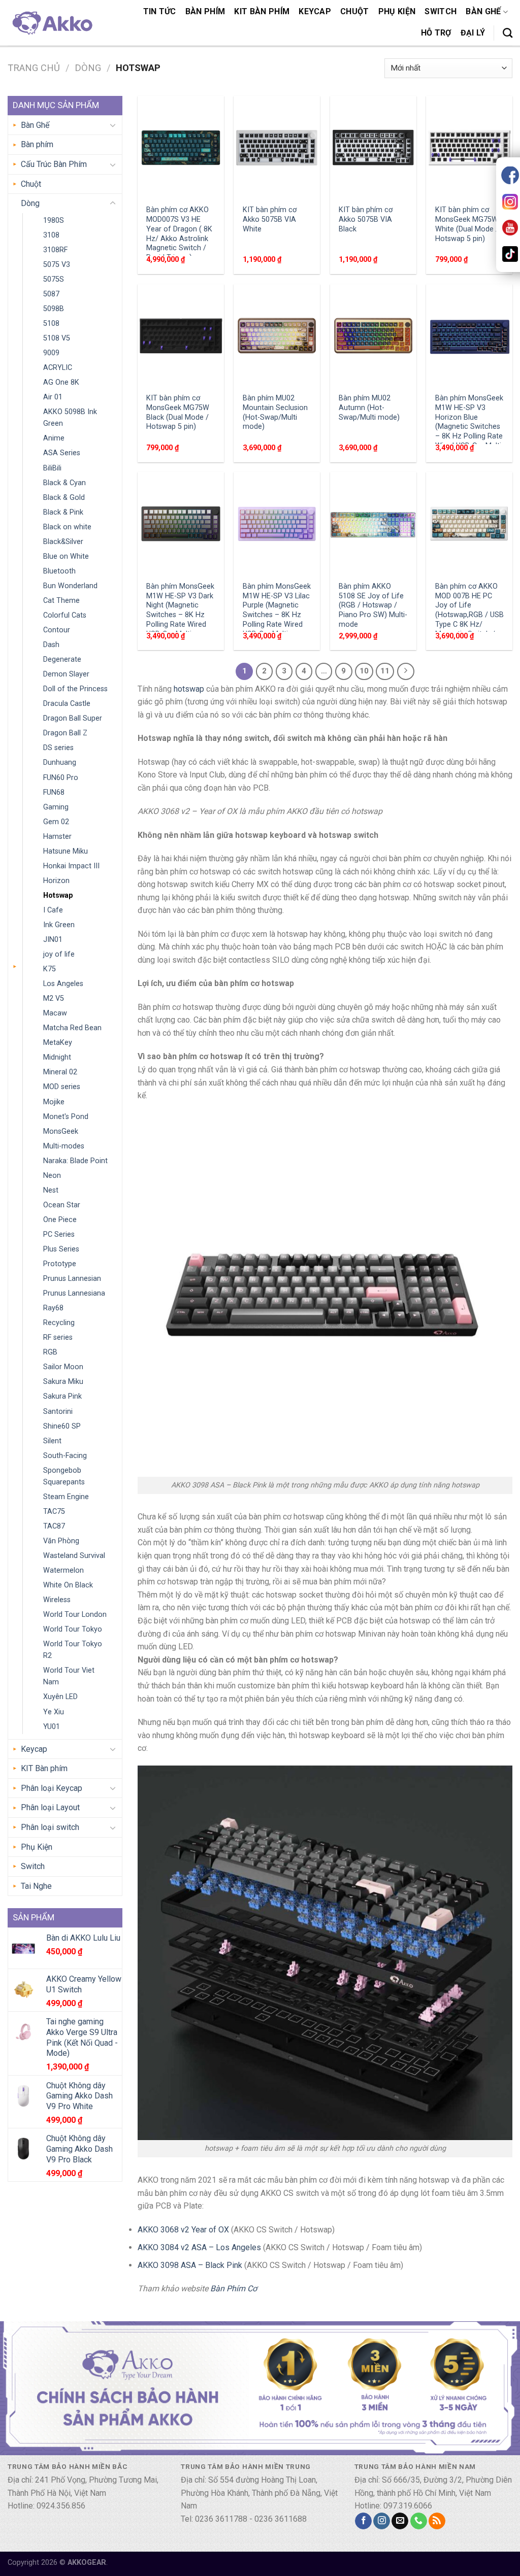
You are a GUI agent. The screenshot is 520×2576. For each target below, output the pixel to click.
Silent (52, 1441)
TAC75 (54, 1512)
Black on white (67, 527)
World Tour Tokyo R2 (73, 1650)
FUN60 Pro (61, 778)
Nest (51, 1190)
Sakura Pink (62, 1396)
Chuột (355, 11)
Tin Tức (160, 11)
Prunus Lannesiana (74, 1293)
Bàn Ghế (483, 11)
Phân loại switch (50, 1827)
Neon (52, 1176)
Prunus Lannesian (72, 1279)
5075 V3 (57, 265)
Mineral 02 (60, 1072)
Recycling (59, 1323)
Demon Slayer (66, 674)
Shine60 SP (62, 1426)
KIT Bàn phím (262, 11)
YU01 (52, 1727)
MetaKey (58, 1043)
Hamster (57, 837)
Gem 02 (56, 822)
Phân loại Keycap (52, 1788)
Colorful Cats (65, 615)
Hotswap (58, 895)
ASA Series (62, 453)
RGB (50, 1352)
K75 (50, 969)
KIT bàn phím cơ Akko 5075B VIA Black (366, 219)
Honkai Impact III (71, 866)
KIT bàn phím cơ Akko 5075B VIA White (270, 219)
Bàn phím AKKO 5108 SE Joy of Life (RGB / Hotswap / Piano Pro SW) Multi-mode (373, 605)
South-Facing (65, 1456)
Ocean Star (62, 1205)
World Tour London (75, 1615)
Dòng (88, 68)
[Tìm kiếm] (508, 33)
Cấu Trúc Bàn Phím (54, 164)
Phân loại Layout (50, 1807)
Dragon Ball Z (65, 733)
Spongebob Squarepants (64, 1476)
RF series (58, 1337)
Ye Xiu (54, 1712)
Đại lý (473, 33)
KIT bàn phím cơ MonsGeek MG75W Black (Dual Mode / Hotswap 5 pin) (178, 412)
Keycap (315, 11)
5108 (51, 324)
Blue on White (66, 556)
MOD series (62, 1087)
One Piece (60, 1220)
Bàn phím (205, 11)
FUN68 (54, 792)
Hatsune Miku (66, 851)
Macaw (55, 1013)
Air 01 (53, 397)
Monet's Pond (66, 1117)
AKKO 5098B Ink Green (70, 418)
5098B (54, 309)
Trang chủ (34, 68)
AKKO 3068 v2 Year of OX (183, 2230)
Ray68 (53, 1308)
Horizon (56, 881)
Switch (441, 11)
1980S (54, 221)
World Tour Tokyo (73, 1629)
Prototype (60, 1264)
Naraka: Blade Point (75, 1161)
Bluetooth (59, 571)
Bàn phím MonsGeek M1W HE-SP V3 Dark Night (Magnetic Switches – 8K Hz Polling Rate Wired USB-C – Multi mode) (180, 615)
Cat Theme (61, 601)
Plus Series (61, 1249)
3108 (51, 235)
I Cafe (53, 910)
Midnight (57, 1057)
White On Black (68, 1585)
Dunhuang (60, 762)
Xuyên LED (60, 1697)
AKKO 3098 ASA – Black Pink (190, 2265)
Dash (51, 645)
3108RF (55, 250)
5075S (54, 279)
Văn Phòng (61, 1541)
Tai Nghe (36, 1886)
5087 (51, 294)
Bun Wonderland (70, 586)
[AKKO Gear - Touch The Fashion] (52, 23)
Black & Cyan (64, 483)
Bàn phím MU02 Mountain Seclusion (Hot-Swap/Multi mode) (275, 412)
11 (385, 671)
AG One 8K (61, 382)
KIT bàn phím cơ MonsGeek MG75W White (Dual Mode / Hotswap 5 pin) (467, 224)
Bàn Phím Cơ (234, 2289)
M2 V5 (54, 998)
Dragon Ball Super (73, 718)
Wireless (57, 1600)
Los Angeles (63, 984)
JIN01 (53, 940)
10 (364, 671)
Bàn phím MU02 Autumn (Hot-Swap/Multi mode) (369, 408)
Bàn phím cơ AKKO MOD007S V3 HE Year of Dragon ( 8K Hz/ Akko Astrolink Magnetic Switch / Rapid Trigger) (179, 234)
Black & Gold (64, 498)
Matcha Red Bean (72, 1028)
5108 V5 (57, 338)
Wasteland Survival (74, 1556)
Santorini (58, 1412)
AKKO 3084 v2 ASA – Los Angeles (199, 2247)
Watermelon (63, 1570)
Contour (57, 630)
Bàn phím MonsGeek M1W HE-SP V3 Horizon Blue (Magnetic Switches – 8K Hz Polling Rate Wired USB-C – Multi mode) (469, 427)
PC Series (59, 1234)
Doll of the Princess (75, 689)
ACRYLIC (58, 368)
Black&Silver (63, 542)
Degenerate (62, 659)
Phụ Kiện (397, 11)
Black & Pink (63, 512)
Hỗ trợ (436, 33)
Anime (54, 438)
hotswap (189, 689)
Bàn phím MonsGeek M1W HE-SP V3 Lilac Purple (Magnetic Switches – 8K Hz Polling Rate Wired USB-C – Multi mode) (277, 615)
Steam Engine (66, 1497)
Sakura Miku (63, 1382)
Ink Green (59, 925)
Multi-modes (64, 1146)
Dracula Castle (67, 704)
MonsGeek (61, 1131)
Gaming (56, 807)
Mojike (54, 1102)
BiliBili (52, 468)
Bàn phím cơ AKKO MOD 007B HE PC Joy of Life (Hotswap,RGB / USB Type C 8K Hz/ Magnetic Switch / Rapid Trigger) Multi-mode (469, 620)
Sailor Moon (63, 1367)
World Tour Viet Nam (69, 1676)
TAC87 (54, 1526)
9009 (51, 353)
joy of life (59, 954)
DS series (58, 748)
